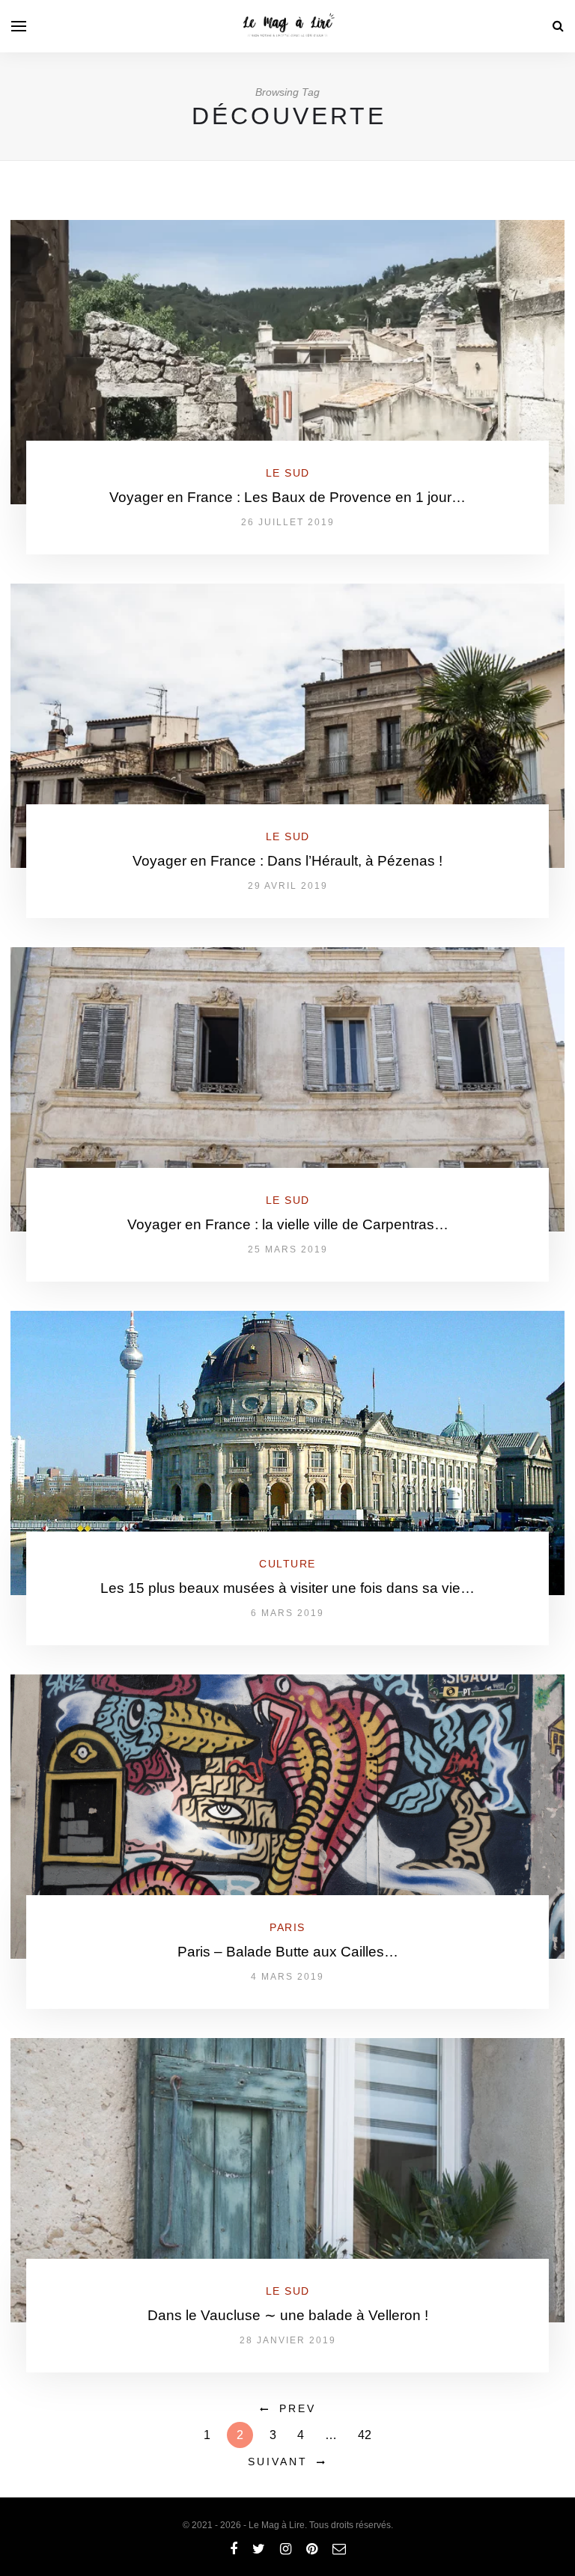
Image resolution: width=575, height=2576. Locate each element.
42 (365, 2435)
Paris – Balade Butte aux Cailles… (288, 1952)
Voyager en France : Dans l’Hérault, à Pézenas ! (287, 861)
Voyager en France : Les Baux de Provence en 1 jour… (287, 497)
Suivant (278, 2462)
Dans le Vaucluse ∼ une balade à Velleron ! (288, 2315)
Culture (287, 1564)
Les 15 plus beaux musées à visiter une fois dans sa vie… (287, 1588)
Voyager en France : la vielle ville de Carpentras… (288, 1224)
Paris (287, 1927)
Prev (298, 2408)
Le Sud (288, 473)
